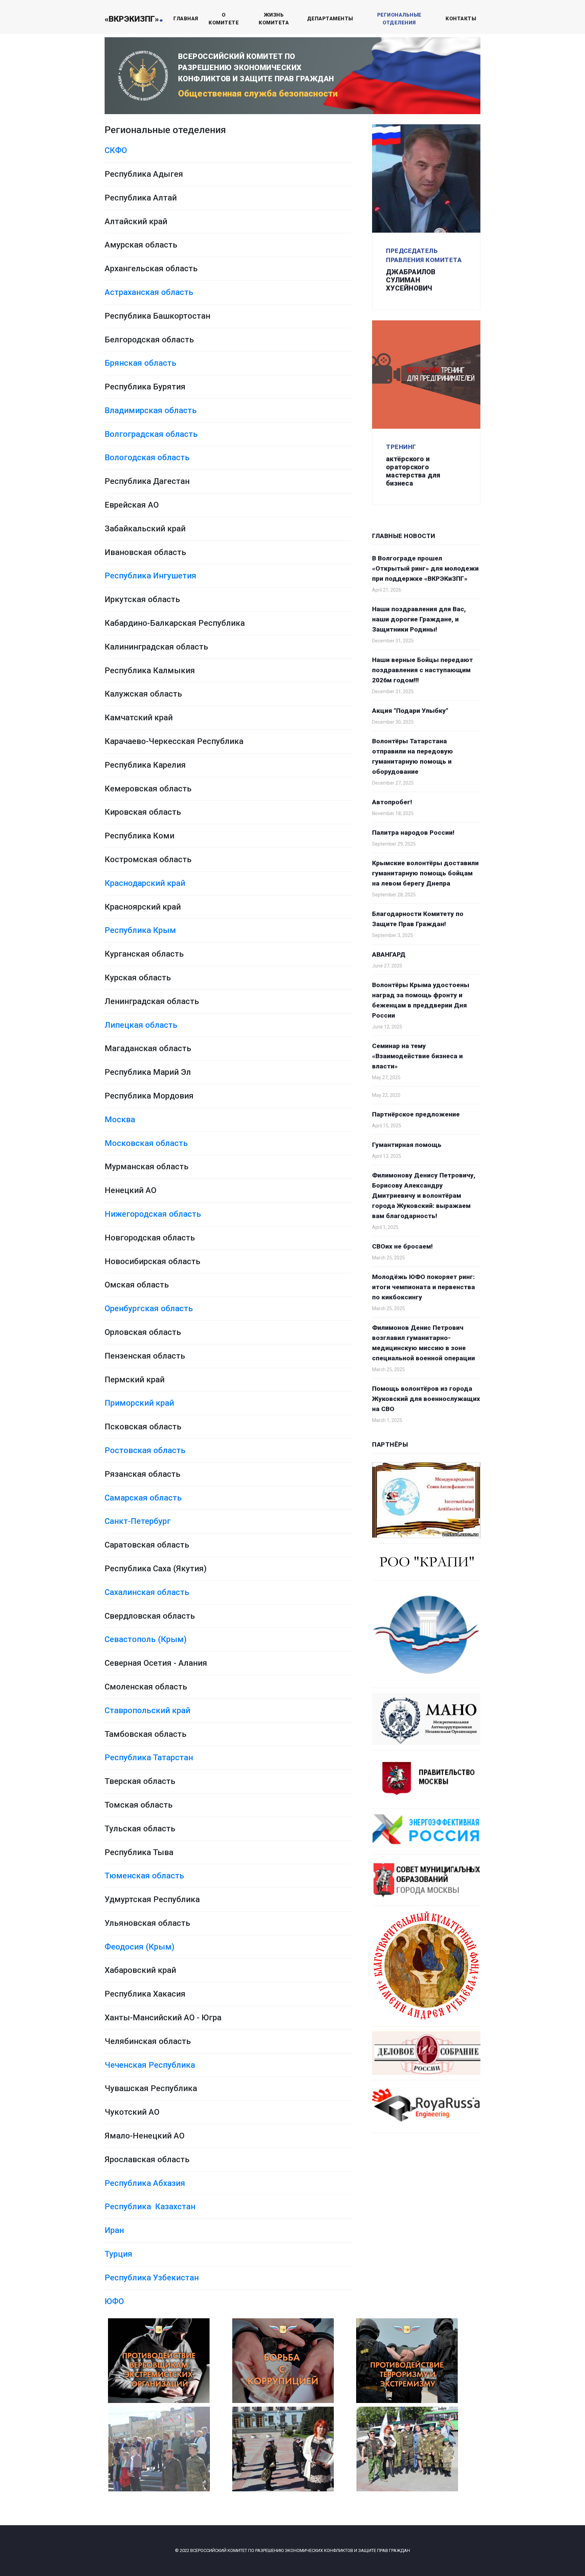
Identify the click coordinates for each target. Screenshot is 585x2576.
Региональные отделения (399, 19)
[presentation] (132, 2457)
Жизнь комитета (274, 19)
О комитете (224, 19)
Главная (186, 19)
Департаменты (330, 19)
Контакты (461, 19)
